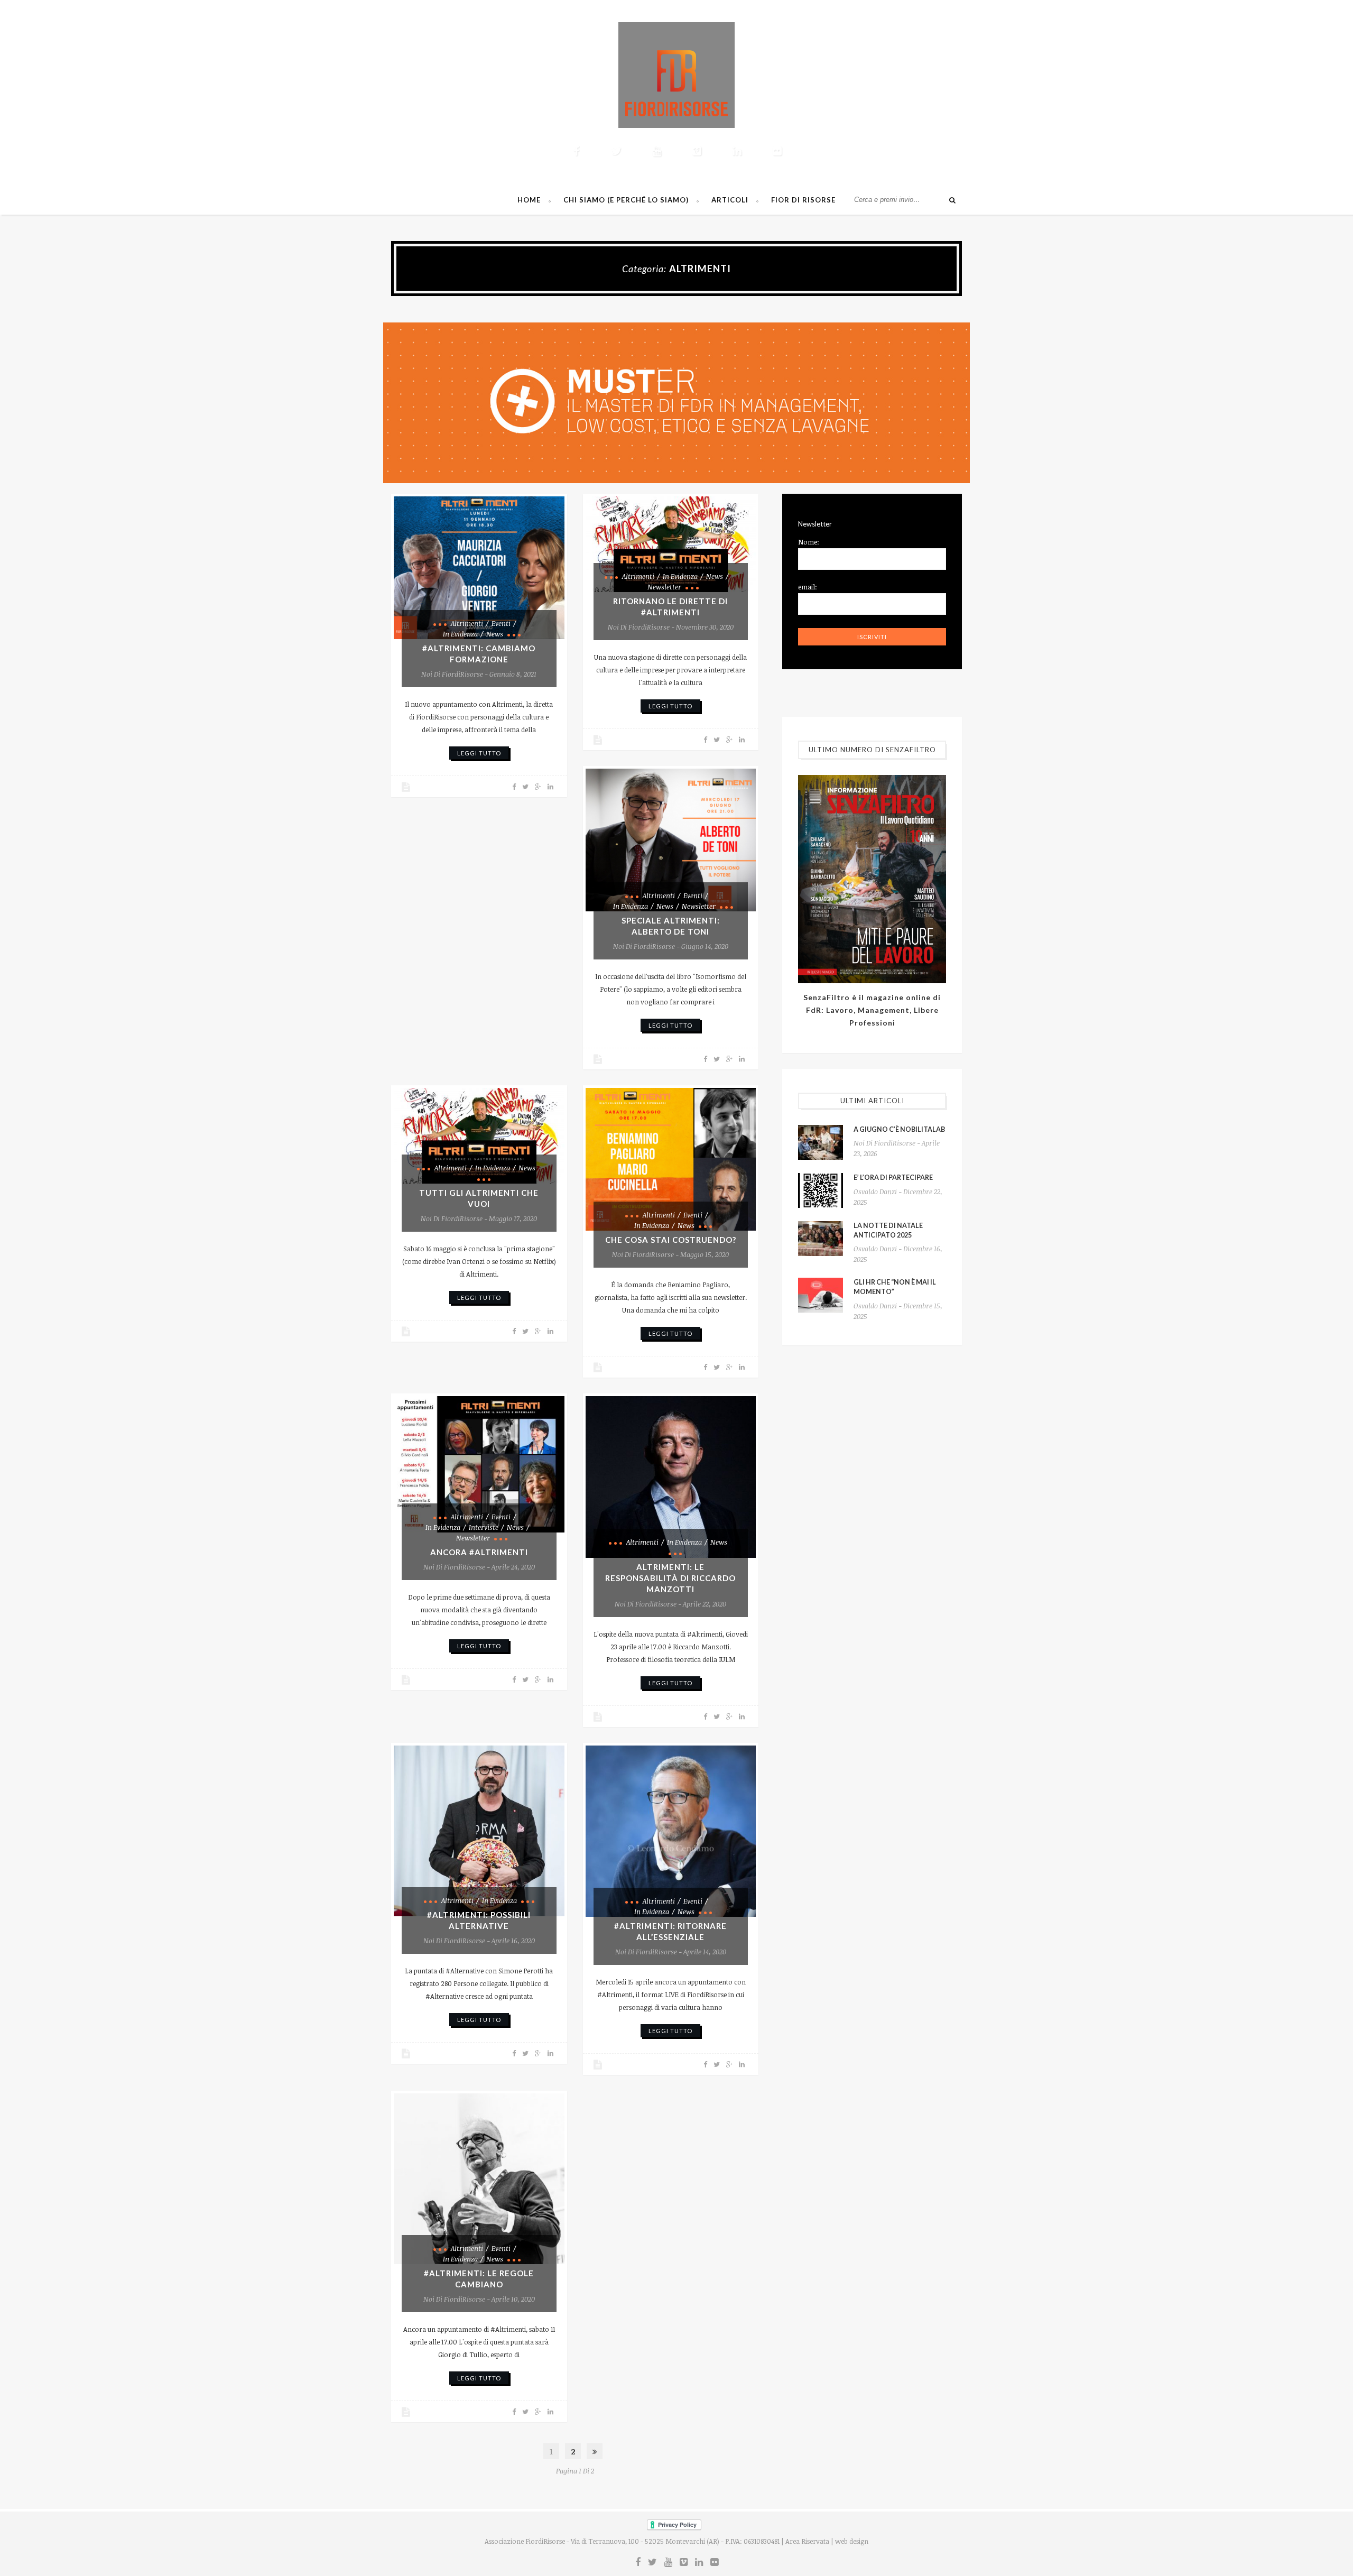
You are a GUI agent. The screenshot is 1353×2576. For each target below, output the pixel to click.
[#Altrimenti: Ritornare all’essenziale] (671, 1831)
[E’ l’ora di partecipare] (821, 1190)
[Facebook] (576, 151)
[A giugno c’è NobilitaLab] (821, 1142)
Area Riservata (807, 2541)
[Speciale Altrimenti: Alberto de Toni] (671, 840)
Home (529, 200)
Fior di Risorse (803, 200)
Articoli (730, 200)
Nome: (809, 542)
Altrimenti (467, 623)
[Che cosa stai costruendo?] (671, 1159)
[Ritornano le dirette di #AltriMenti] (671, 544)
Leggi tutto (479, 753)
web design (852, 2541)
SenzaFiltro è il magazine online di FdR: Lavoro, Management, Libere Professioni (872, 1010)
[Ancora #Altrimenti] (479, 1464)
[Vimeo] (697, 151)
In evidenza (460, 634)
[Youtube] (656, 151)
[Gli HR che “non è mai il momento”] (821, 1295)
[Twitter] (616, 151)
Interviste (484, 1527)
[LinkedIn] (737, 151)
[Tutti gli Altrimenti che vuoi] (479, 1136)
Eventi (501, 623)
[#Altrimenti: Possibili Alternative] (479, 1831)
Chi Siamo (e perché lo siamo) (626, 200)
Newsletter (664, 587)
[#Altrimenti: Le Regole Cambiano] (479, 2179)
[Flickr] (777, 151)
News (495, 634)
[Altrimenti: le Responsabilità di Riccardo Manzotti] (671, 1477)
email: (808, 587)
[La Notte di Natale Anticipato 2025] (821, 1239)
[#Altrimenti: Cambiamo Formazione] (479, 568)
